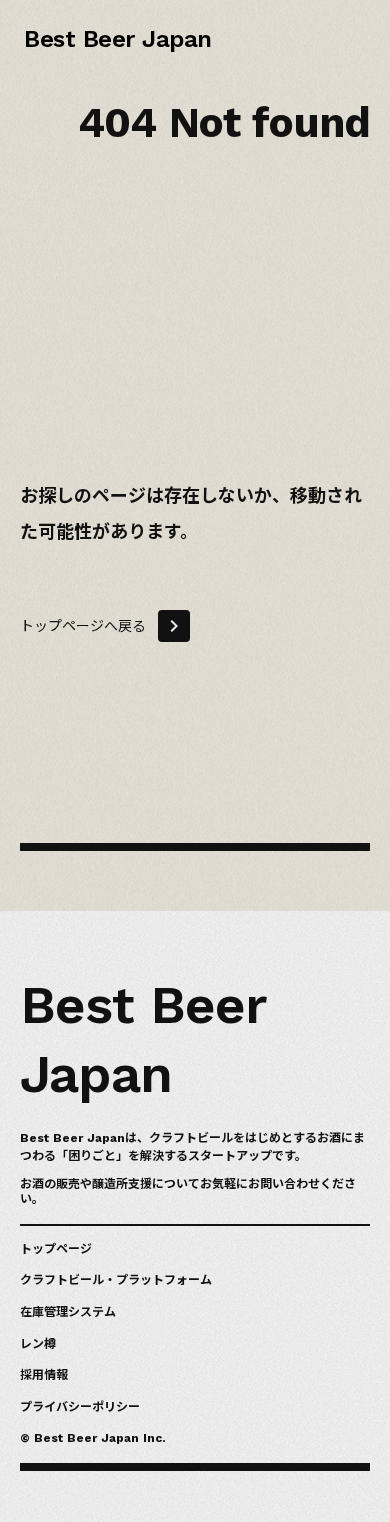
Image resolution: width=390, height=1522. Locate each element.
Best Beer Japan (114, 35)
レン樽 (38, 1344)
